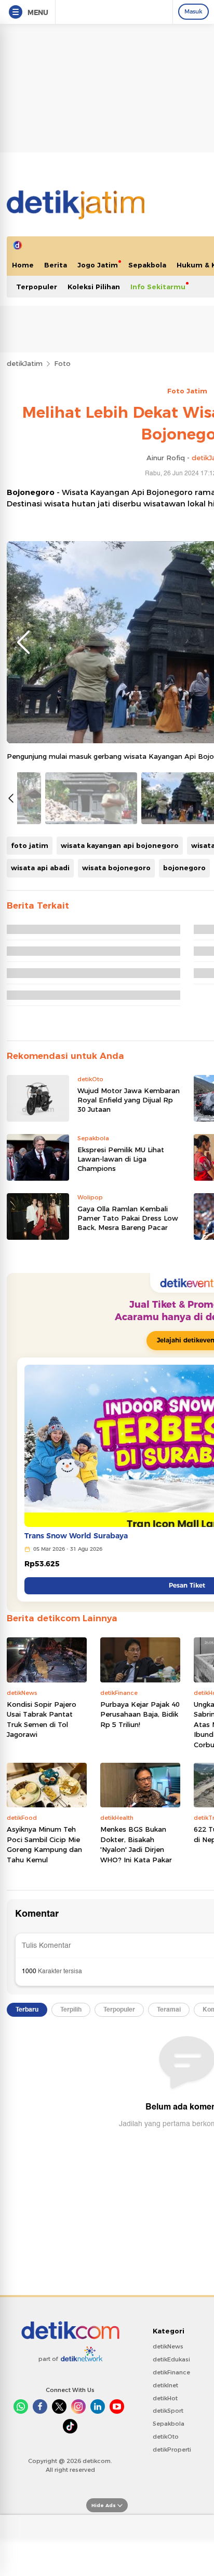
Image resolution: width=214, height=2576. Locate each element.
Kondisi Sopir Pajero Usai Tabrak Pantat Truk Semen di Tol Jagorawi (42, 1719)
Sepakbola (147, 265)
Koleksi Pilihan (94, 287)
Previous (23, 642)
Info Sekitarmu (158, 287)
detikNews (168, 2346)
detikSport (168, 2411)
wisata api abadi (40, 868)
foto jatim (30, 845)
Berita (56, 265)
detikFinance (171, 2372)
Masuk (193, 11)
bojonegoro (184, 868)
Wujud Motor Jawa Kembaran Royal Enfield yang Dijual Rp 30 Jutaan (129, 1100)
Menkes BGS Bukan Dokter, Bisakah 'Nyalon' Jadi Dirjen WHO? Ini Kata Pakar (136, 1844)
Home (23, 265)
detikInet (165, 2385)
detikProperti (172, 2450)
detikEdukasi (171, 2359)
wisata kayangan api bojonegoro (120, 845)
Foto (62, 363)
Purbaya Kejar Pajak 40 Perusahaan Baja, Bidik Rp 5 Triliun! (140, 1714)
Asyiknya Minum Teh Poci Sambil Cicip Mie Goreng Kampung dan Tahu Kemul (44, 1844)
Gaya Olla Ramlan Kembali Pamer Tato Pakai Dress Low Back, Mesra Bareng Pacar (128, 1218)
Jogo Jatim (98, 265)
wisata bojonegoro (116, 868)
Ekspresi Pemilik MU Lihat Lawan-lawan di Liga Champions (121, 1159)
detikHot (165, 2398)
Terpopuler (37, 287)
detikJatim (25, 363)
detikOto (166, 2437)
